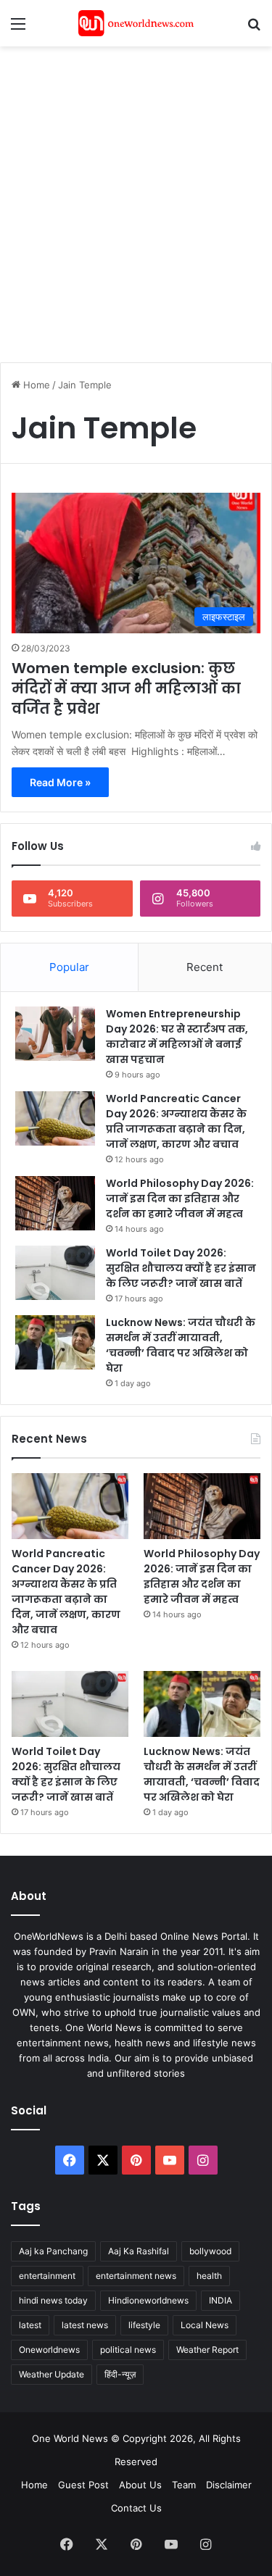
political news (128, 2350)
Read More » (60, 782)
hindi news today (53, 2300)
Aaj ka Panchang (53, 2251)
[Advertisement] (136, 197)
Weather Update (51, 2374)
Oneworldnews (49, 2350)
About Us (140, 2485)
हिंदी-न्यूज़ (120, 2374)
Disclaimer (229, 2485)
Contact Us (136, 2508)
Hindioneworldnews (148, 2300)
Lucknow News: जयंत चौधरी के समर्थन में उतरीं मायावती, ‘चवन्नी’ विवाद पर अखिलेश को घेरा (181, 1345)
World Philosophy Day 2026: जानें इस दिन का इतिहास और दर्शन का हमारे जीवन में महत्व (180, 1199)
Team (184, 2485)
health (209, 2276)
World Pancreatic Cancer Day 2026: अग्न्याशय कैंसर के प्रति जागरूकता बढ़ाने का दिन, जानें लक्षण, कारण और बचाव (176, 1121)
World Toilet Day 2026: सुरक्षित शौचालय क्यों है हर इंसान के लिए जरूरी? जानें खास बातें (181, 1268)
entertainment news (136, 2276)
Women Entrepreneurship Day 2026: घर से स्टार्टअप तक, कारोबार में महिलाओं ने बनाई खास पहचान (177, 1037)
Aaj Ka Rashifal (139, 2251)
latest (30, 2325)
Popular (69, 967)
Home (35, 385)
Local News (205, 2325)
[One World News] (136, 23)
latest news (85, 2325)
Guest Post (83, 2485)
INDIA (221, 2300)
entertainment (47, 2276)
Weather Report (207, 2350)
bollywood (210, 2251)
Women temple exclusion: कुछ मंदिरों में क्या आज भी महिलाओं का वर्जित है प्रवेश (126, 688)
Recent (205, 967)
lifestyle (144, 2325)
